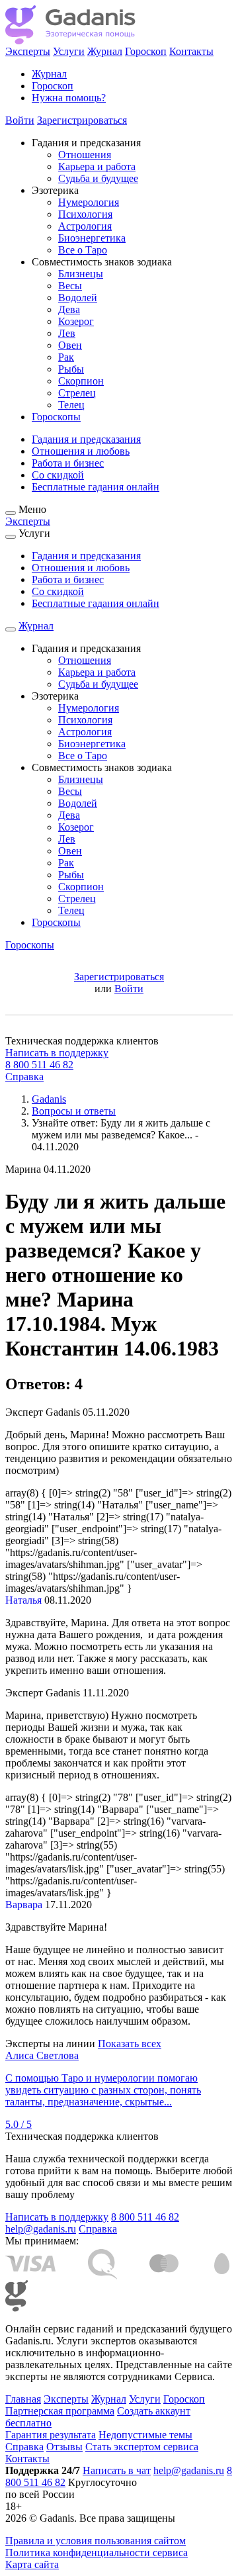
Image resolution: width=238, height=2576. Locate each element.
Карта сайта (32, 2564)
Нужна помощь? (69, 98)
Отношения (85, 155)
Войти (20, 120)
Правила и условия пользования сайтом (96, 2541)
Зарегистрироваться (82, 120)
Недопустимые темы (145, 2435)
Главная (23, 2399)
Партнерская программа (60, 2411)
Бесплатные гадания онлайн (96, 487)
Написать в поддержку (57, 1053)
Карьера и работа (97, 166)
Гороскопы (56, 417)
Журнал (105, 51)
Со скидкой (58, 475)
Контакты (191, 51)
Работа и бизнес (68, 463)
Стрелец (77, 393)
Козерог (76, 321)
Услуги (69, 51)
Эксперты (28, 51)
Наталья (23, 1600)
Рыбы (71, 369)
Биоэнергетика (92, 238)
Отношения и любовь (81, 451)
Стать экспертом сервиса (142, 2447)
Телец (71, 405)
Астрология (85, 226)
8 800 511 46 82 (39, 1065)
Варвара (24, 1905)
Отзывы (64, 2447)
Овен (70, 345)
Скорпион (81, 381)
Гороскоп (146, 51)
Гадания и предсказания (86, 439)
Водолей (78, 298)
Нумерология (89, 202)
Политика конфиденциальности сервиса (97, 2553)
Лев (67, 333)
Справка (24, 1077)
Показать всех (130, 2044)
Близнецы (81, 274)
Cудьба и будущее (98, 178)
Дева (69, 309)
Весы (70, 286)
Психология (85, 214)
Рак (66, 357)
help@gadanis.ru (41, 2229)
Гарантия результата (51, 2435)
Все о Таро (83, 250)
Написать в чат (117, 2470)
